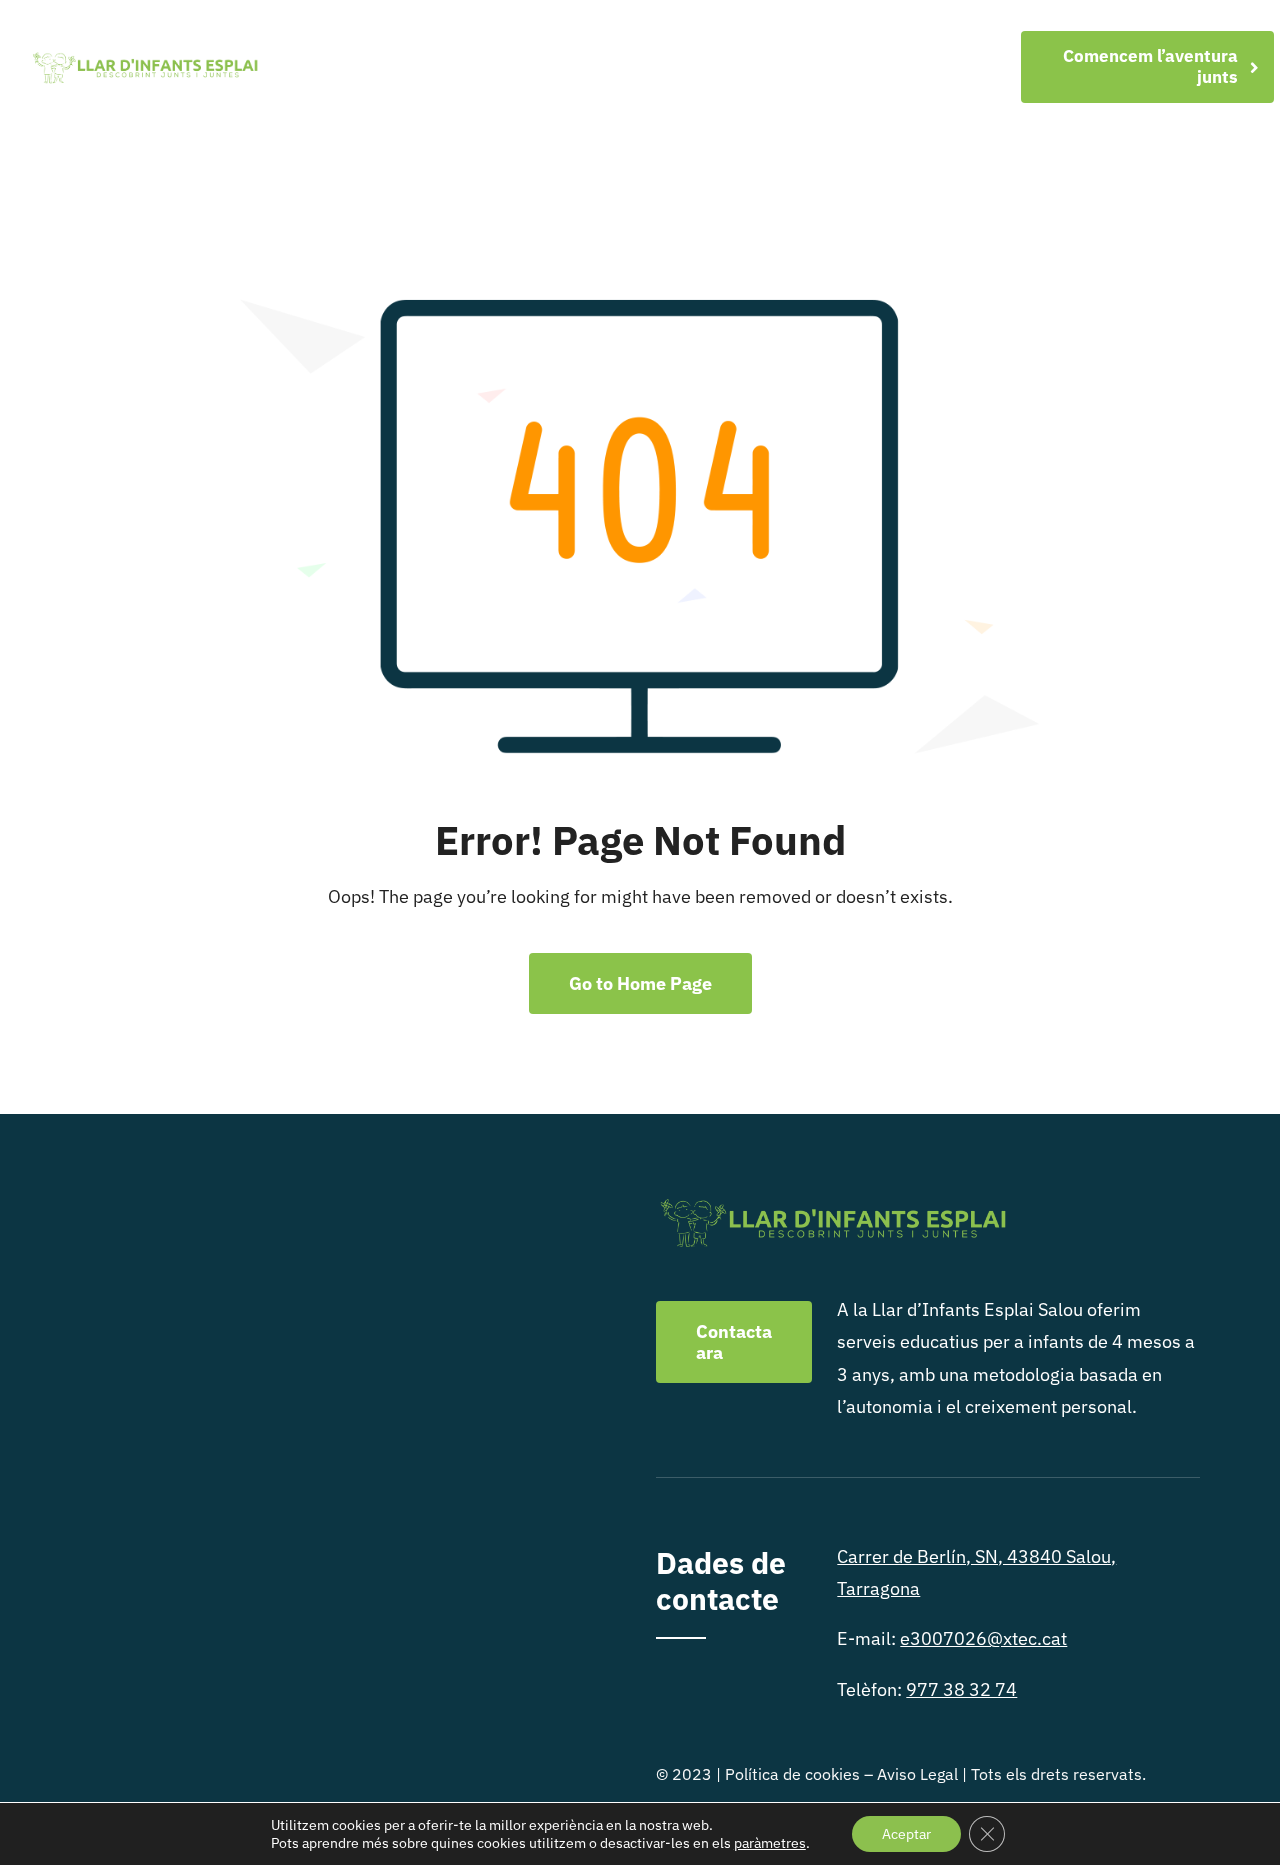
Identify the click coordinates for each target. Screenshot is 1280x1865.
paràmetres (770, 1843)
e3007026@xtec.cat (983, 1638)
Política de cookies (792, 1774)
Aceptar (906, 1834)
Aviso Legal (917, 1774)
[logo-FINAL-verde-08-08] (144, 57)
